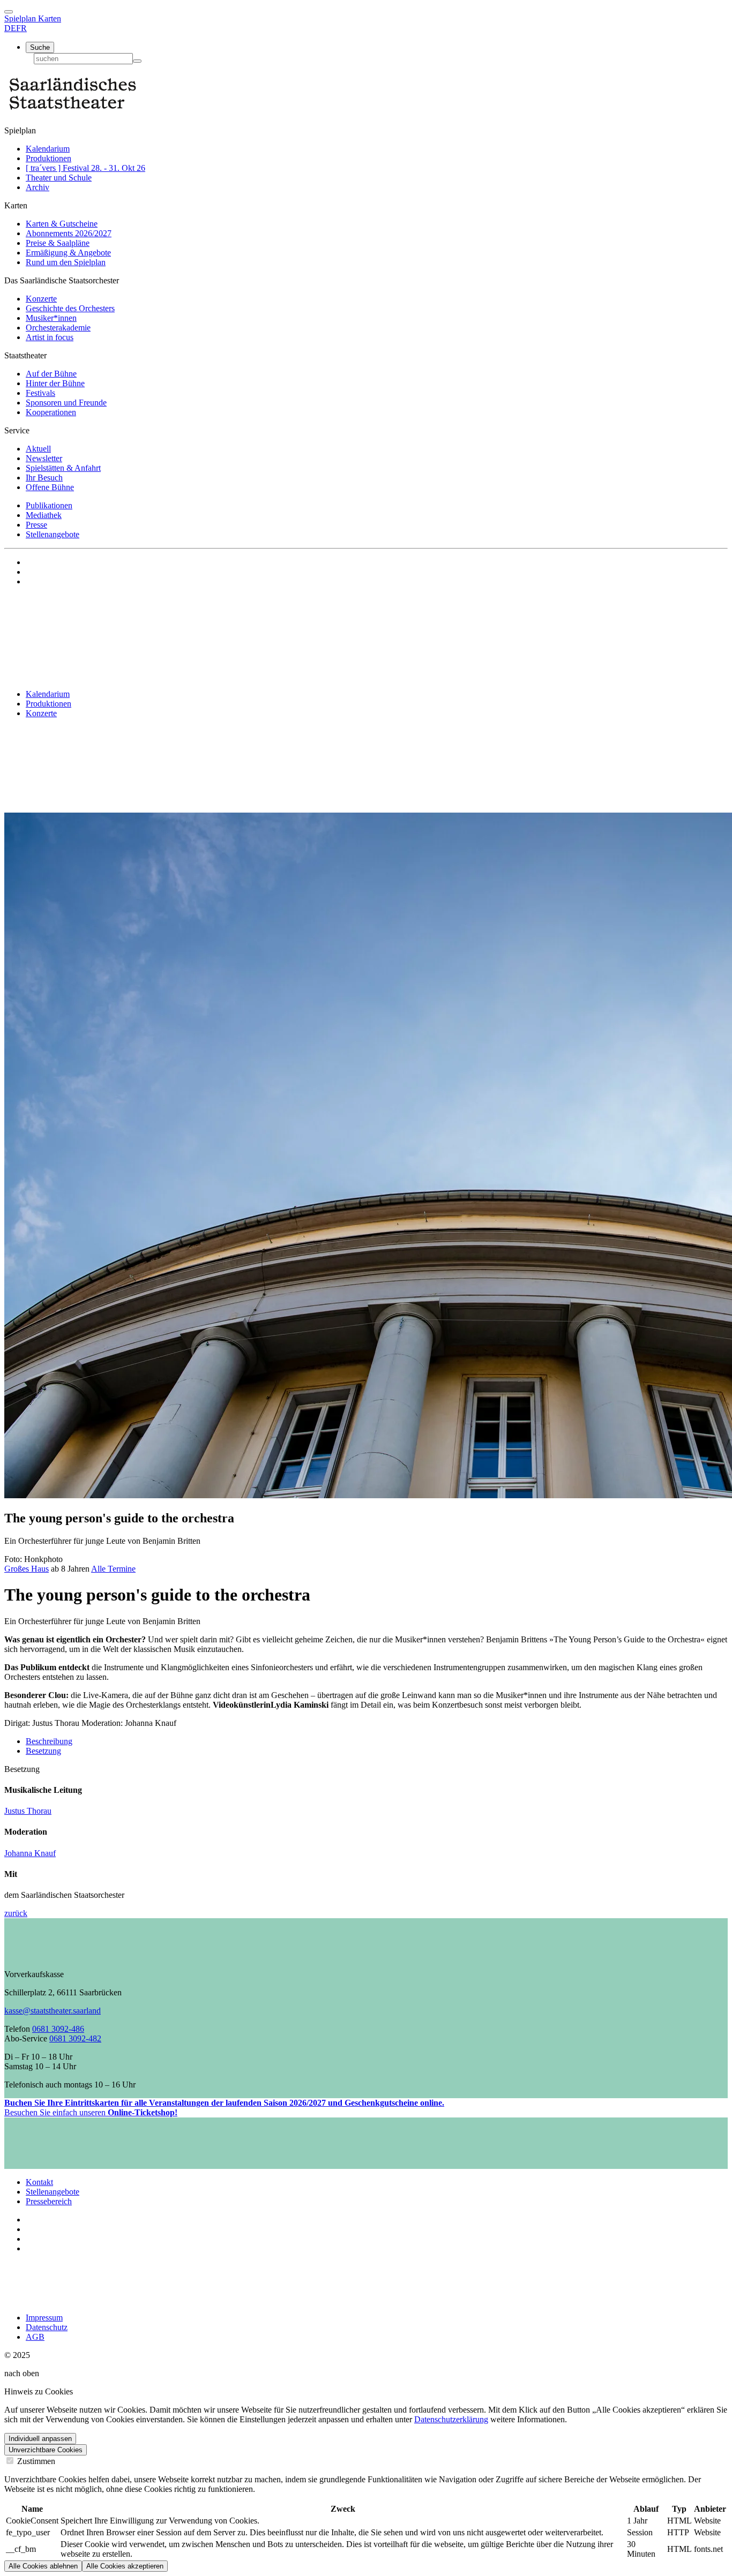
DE (10, 28)
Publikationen (49, 505)
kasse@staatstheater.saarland (53, 2011)
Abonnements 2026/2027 (69, 233)
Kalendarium (48, 149)
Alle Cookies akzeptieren (125, 2566)
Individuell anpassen (40, 2439)
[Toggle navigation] (9, 12)
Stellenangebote (53, 534)
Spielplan (21, 18)
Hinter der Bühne (55, 383)
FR (21, 28)
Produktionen (48, 158)
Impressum (44, 2318)
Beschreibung (49, 1741)
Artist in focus (50, 337)
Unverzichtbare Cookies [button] (46, 2450)
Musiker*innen (51, 318)
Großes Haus (27, 1569)
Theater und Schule (59, 178)
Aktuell (38, 449)
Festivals (40, 393)
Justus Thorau (28, 1811)
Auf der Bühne (51, 374)
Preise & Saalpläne (58, 243)
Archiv (38, 187)
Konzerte (41, 299)
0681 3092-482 (75, 2038)
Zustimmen (35, 2461)
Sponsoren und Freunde (66, 403)
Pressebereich (49, 2201)
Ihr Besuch (44, 478)
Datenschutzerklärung (451, 2419)
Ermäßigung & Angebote (68, 253)
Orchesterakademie (58, 328)
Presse (36, 525)
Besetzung (43, 1751)
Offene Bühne (50, 487)
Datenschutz (47, 2327)
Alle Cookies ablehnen (43, 2566)
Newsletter (44, 458)
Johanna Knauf (30, 1853)
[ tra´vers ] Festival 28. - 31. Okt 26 (85, 168)
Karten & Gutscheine (62, 224)
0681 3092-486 (58, 2029)
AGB (35, 2337)
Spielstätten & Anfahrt (63, 468)
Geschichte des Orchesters (70, 308)
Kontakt (39, 2182)
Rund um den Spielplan (66, 262)
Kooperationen (51, 412)
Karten (50, 18)
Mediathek (44, 515)
